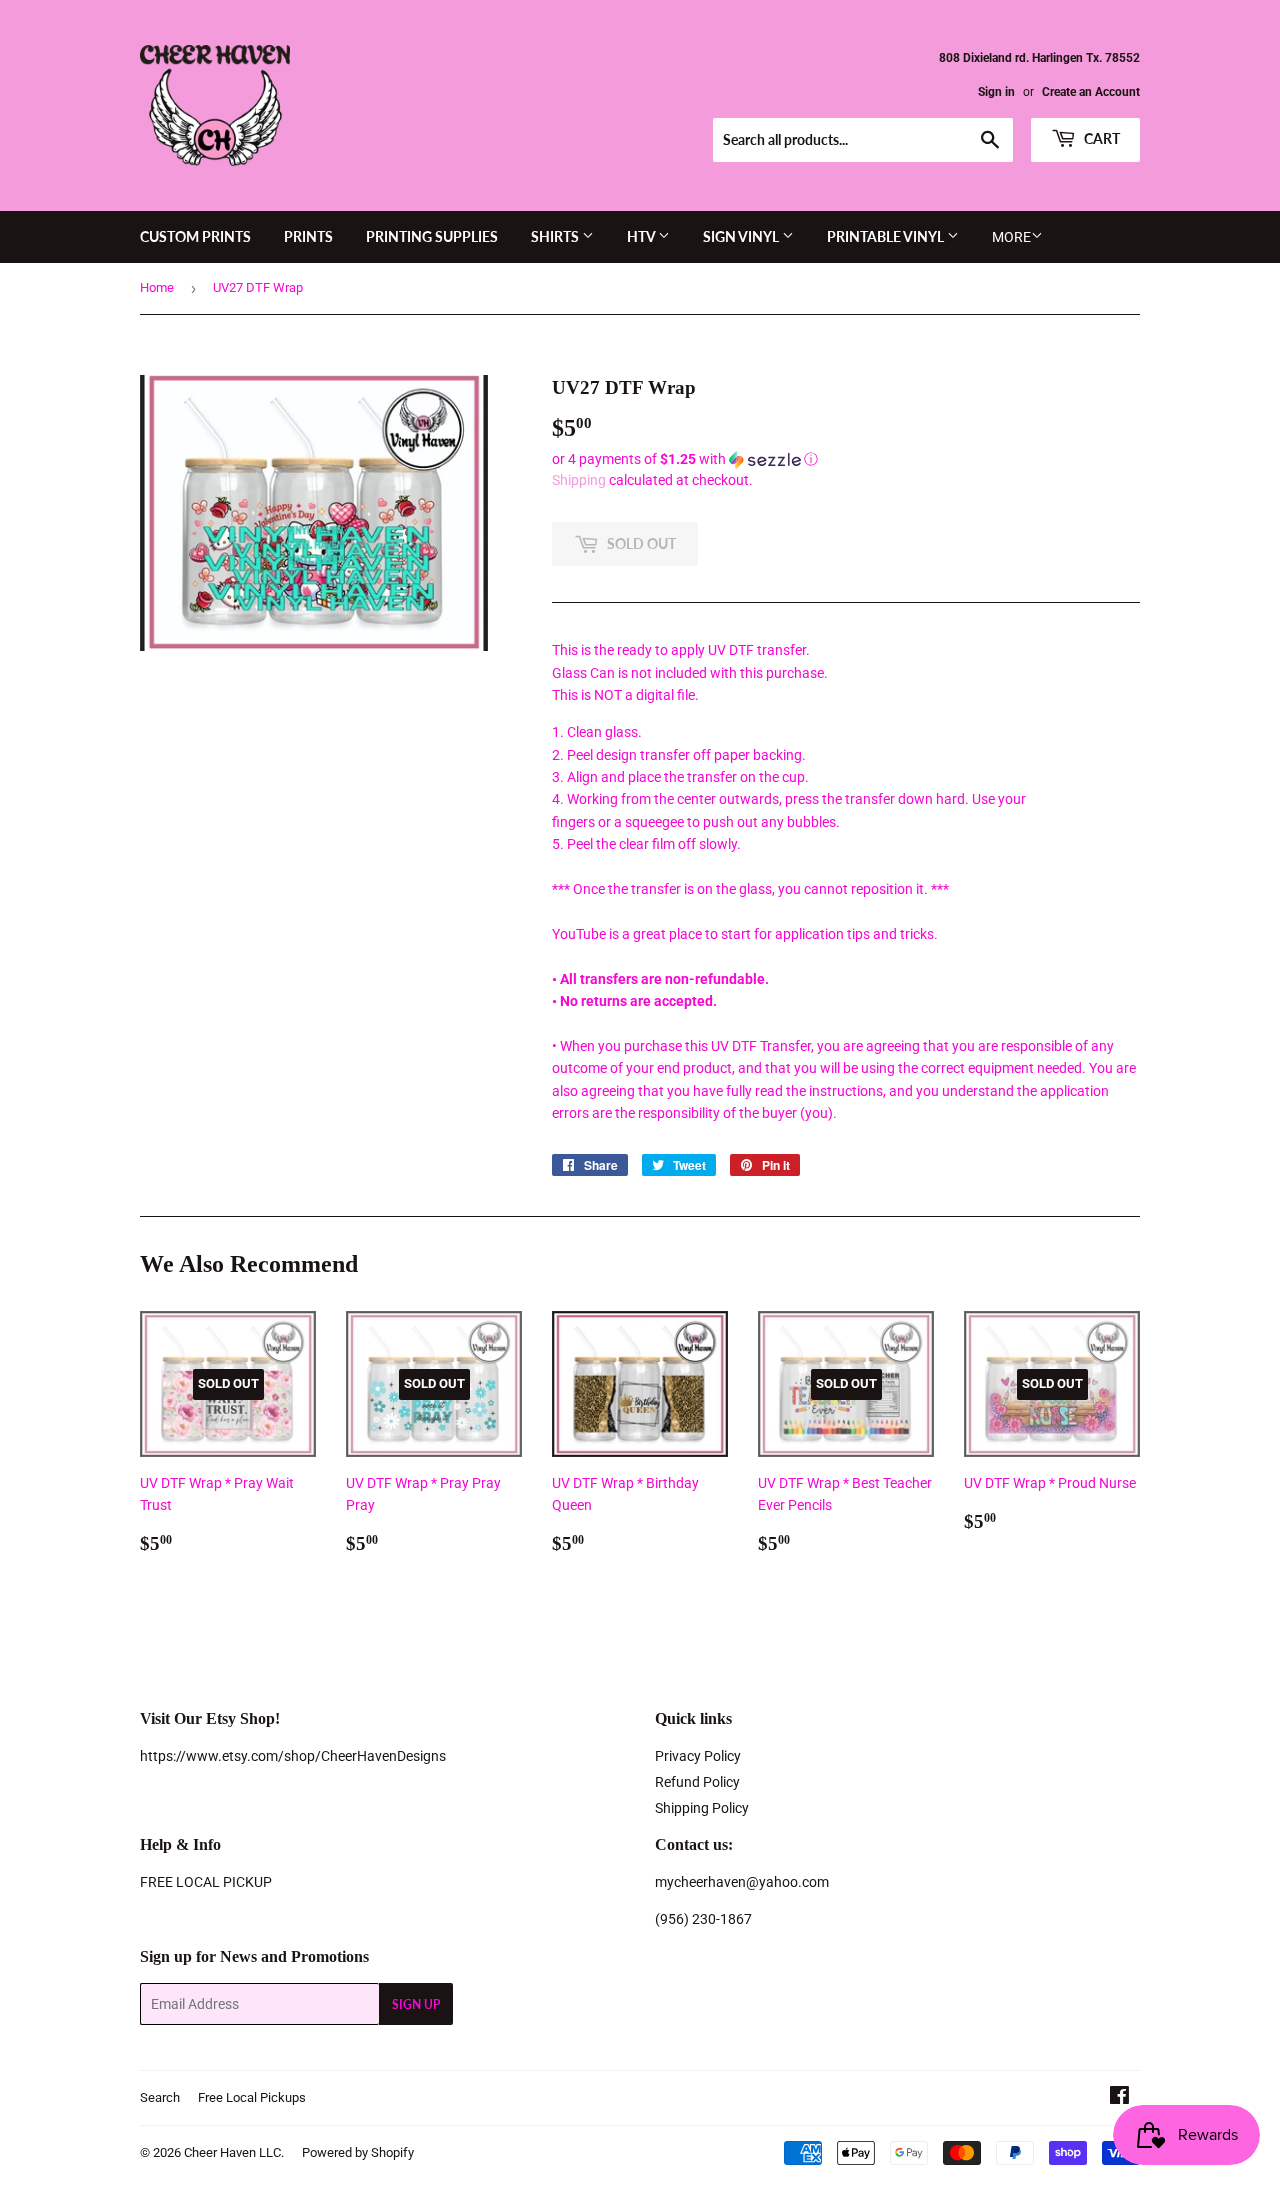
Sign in (996, 92)
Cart (1100, 138)
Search (160, 2097)
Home (157, 287)
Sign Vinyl (742, 236)
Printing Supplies (432, 236)
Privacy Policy (698, 1756)
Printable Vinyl (887, 236)
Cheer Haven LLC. (234, 2152)
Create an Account (1091, 92)
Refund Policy (697, 1782)
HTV (642, 236)
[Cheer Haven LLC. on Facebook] (1119, 2098)
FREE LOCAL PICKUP (206, 1882)
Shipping (579, 480)
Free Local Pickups (252, 2097)
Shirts (556, 236)
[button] (846, 459)
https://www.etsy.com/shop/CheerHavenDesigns (293, 1756)
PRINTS (308, 236)
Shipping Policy (702, 1808)
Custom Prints (195, 236)
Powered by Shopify (358, 2152)
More (1011, 237)
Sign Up (416, 2004)
